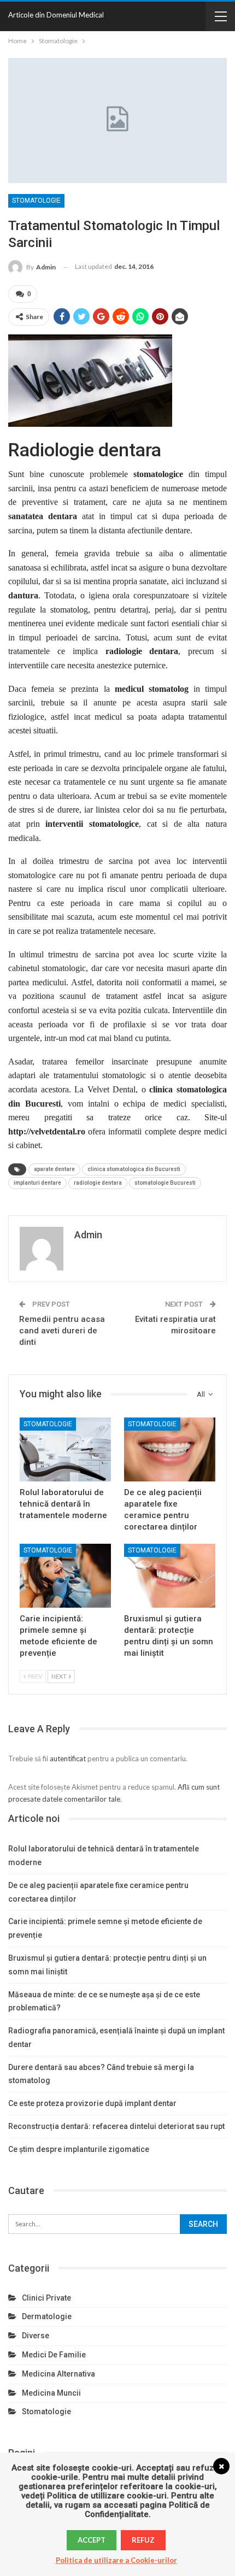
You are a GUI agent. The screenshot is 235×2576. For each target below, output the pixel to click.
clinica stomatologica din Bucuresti (134, 1169)
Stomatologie (36, 201)
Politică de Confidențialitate (147, 2510)
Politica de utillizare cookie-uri (107, 2496)
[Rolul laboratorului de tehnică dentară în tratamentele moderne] (65, 1449)
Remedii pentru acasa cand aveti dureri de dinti (62, 1331)
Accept (92, 2540)
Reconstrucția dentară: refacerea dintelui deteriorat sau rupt (116, 2126)
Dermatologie (47, 2316)
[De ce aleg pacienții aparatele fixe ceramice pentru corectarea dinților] (170, 1449)
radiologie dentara (98, 1183)
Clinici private (46, 2298)
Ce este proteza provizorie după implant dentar (92, 2103)
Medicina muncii (51, 2393)
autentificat (68, 1758)
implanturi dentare (37, 1183)
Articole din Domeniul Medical (56, 15)
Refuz (143, 2540)
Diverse (36, 2336)
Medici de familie (54, 2355)
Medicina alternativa (58, 2374)
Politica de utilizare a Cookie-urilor (116, 2560)
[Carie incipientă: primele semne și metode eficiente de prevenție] (65, 1576)
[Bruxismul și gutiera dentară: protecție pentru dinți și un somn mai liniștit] (170, 1576)
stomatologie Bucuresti (165, 1183)
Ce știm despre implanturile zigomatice (79, 2149)
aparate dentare (54, 1169)
